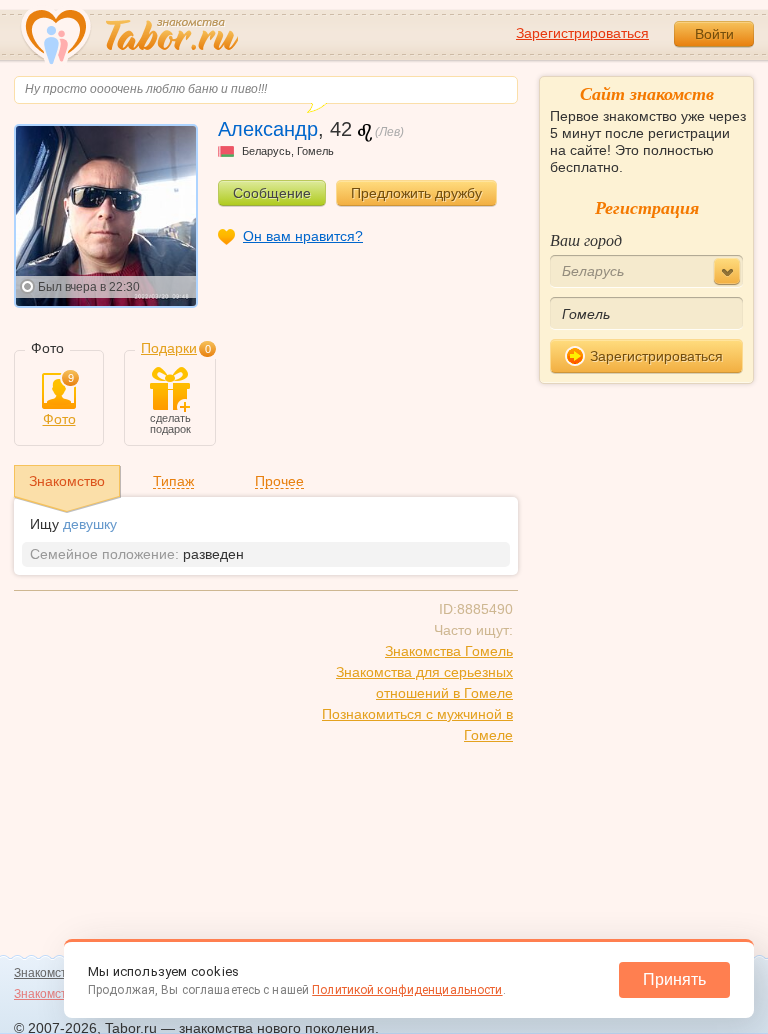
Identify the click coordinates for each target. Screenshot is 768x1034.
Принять (674, 979)
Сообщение (272, 193)
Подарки (169, 348)
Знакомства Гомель (449, 651)
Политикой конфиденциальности (407, 990)
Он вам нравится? (303, 236)
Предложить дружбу (416, 193)
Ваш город (586, 239)
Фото (59, 400)
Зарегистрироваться (582, 33)
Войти (714, 34)
